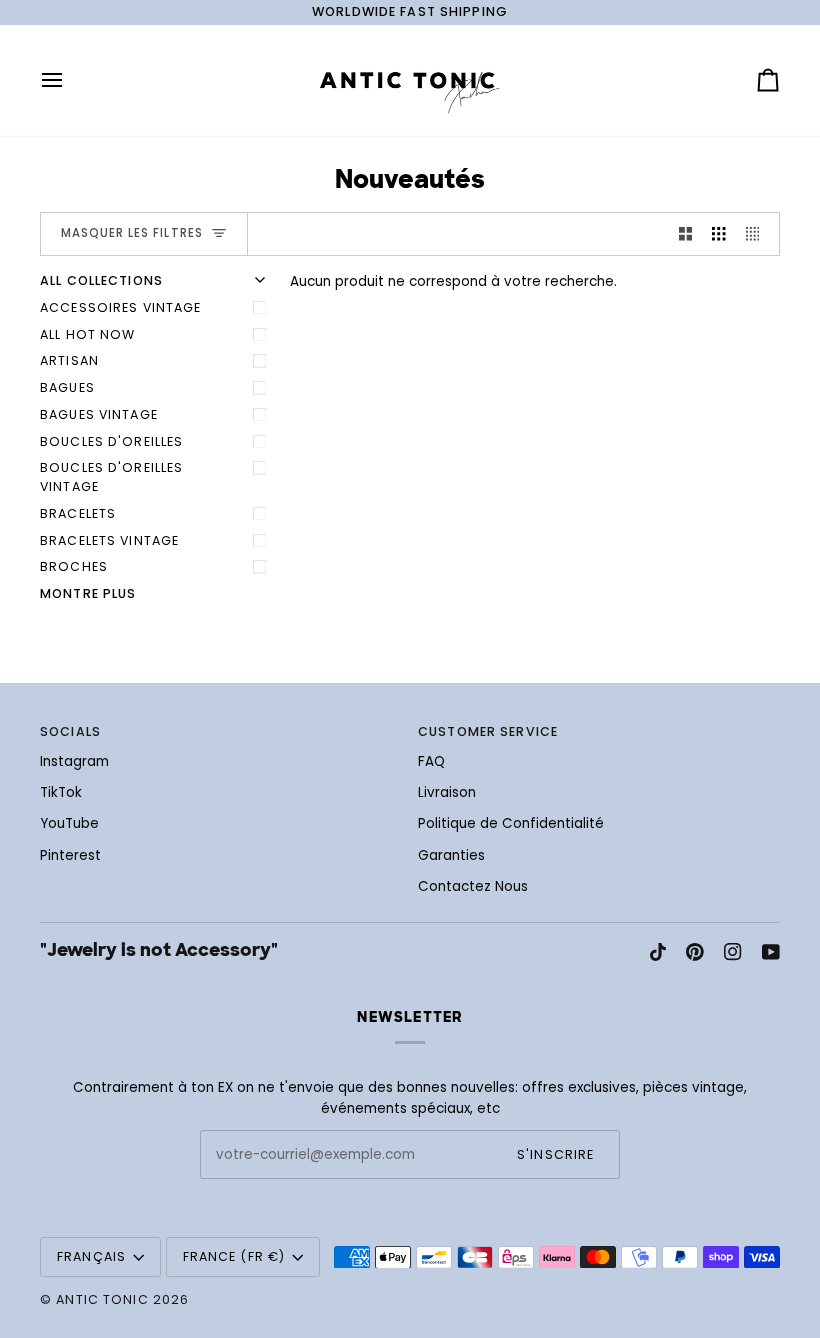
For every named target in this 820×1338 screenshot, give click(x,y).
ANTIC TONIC (102, 1299)
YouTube (69, 823)
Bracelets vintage (109, 540)
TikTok (61, 792)
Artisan (69, 360)
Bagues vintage (99, 414)
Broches (74, 566)
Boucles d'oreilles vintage (111, 477)
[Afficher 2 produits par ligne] (686, 234)
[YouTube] (771, 952)
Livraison (447, 792)
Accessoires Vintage (120, 307)
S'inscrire (555, 1154)
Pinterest (70, 855)
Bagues (67, 387)
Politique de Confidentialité (511, 823)
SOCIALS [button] (70, 731)
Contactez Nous (473, 886)
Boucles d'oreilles (111, 441)
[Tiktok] (658, 952)
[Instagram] (733, 952)
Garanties (451, 855)
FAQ (431, 761)
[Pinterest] (695, 952)
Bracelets (78, 513)
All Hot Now (87, 334)
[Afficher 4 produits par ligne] (758, 234)
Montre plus (88, 593)
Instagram (74, 761)
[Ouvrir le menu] (70, 80)
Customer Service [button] (488, 731)
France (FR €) (234, 1256)
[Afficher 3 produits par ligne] (719, 234)
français (91, 1256)
